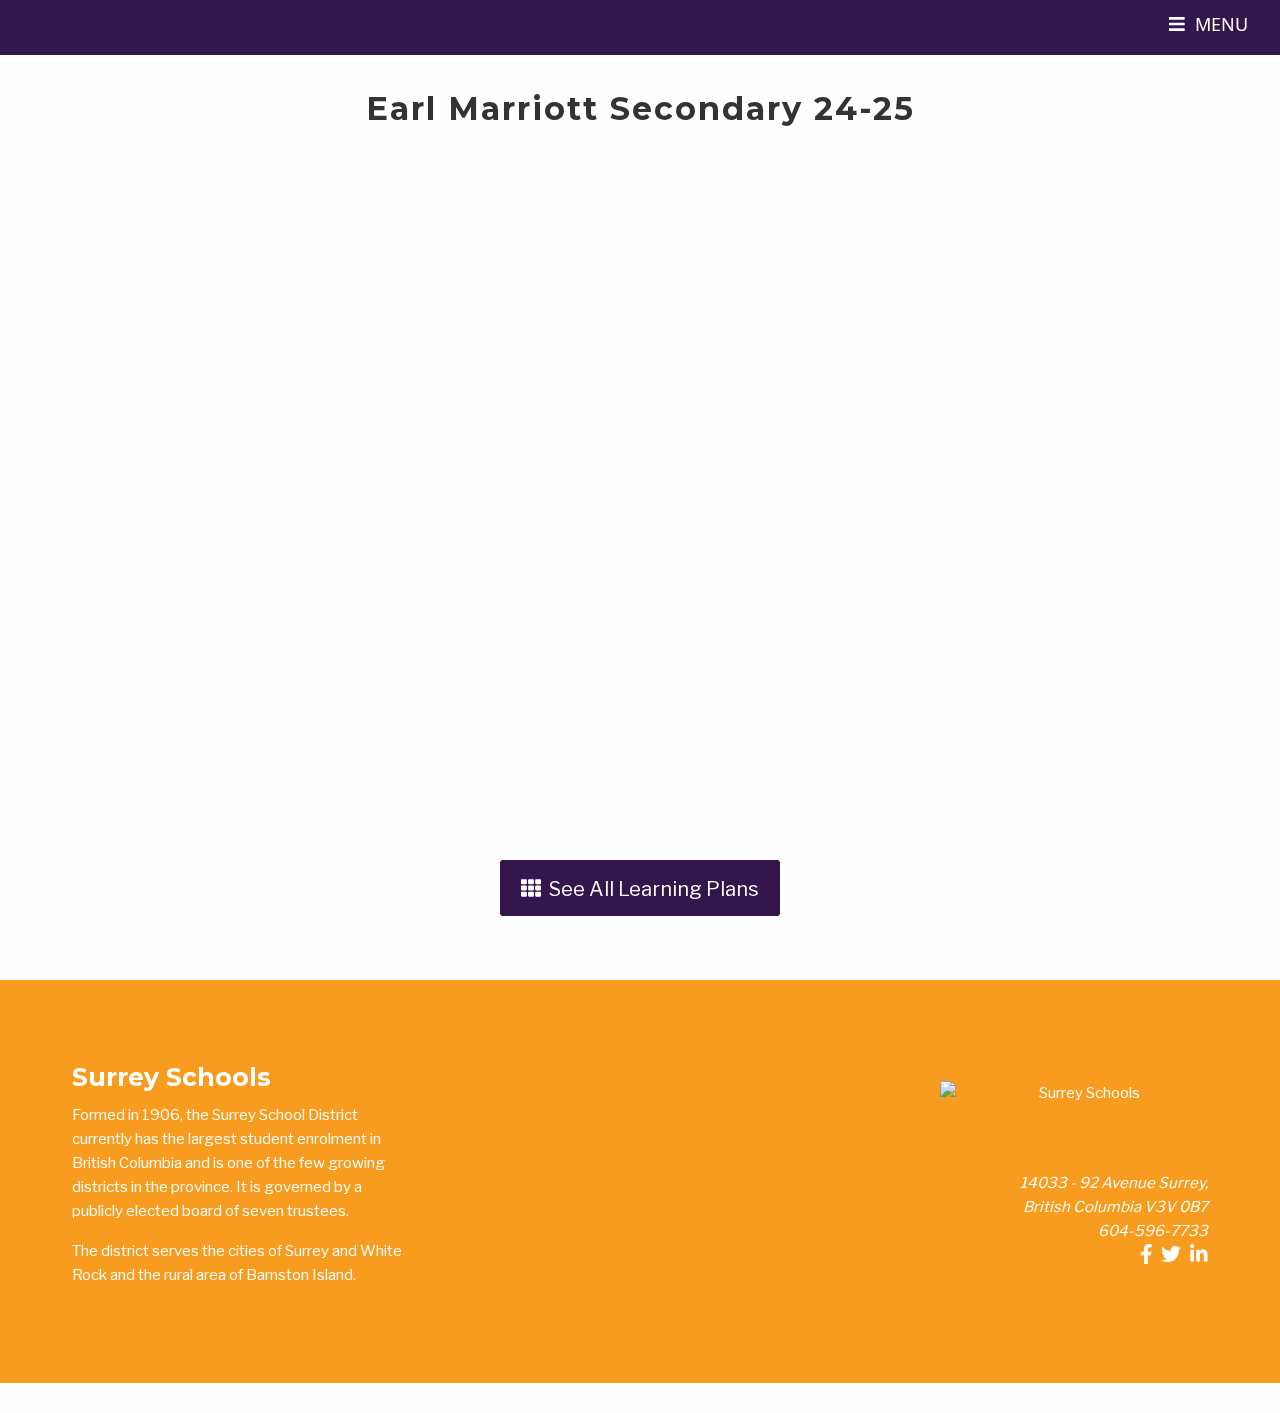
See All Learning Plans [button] (650, 888)
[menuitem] (1208, 27)
